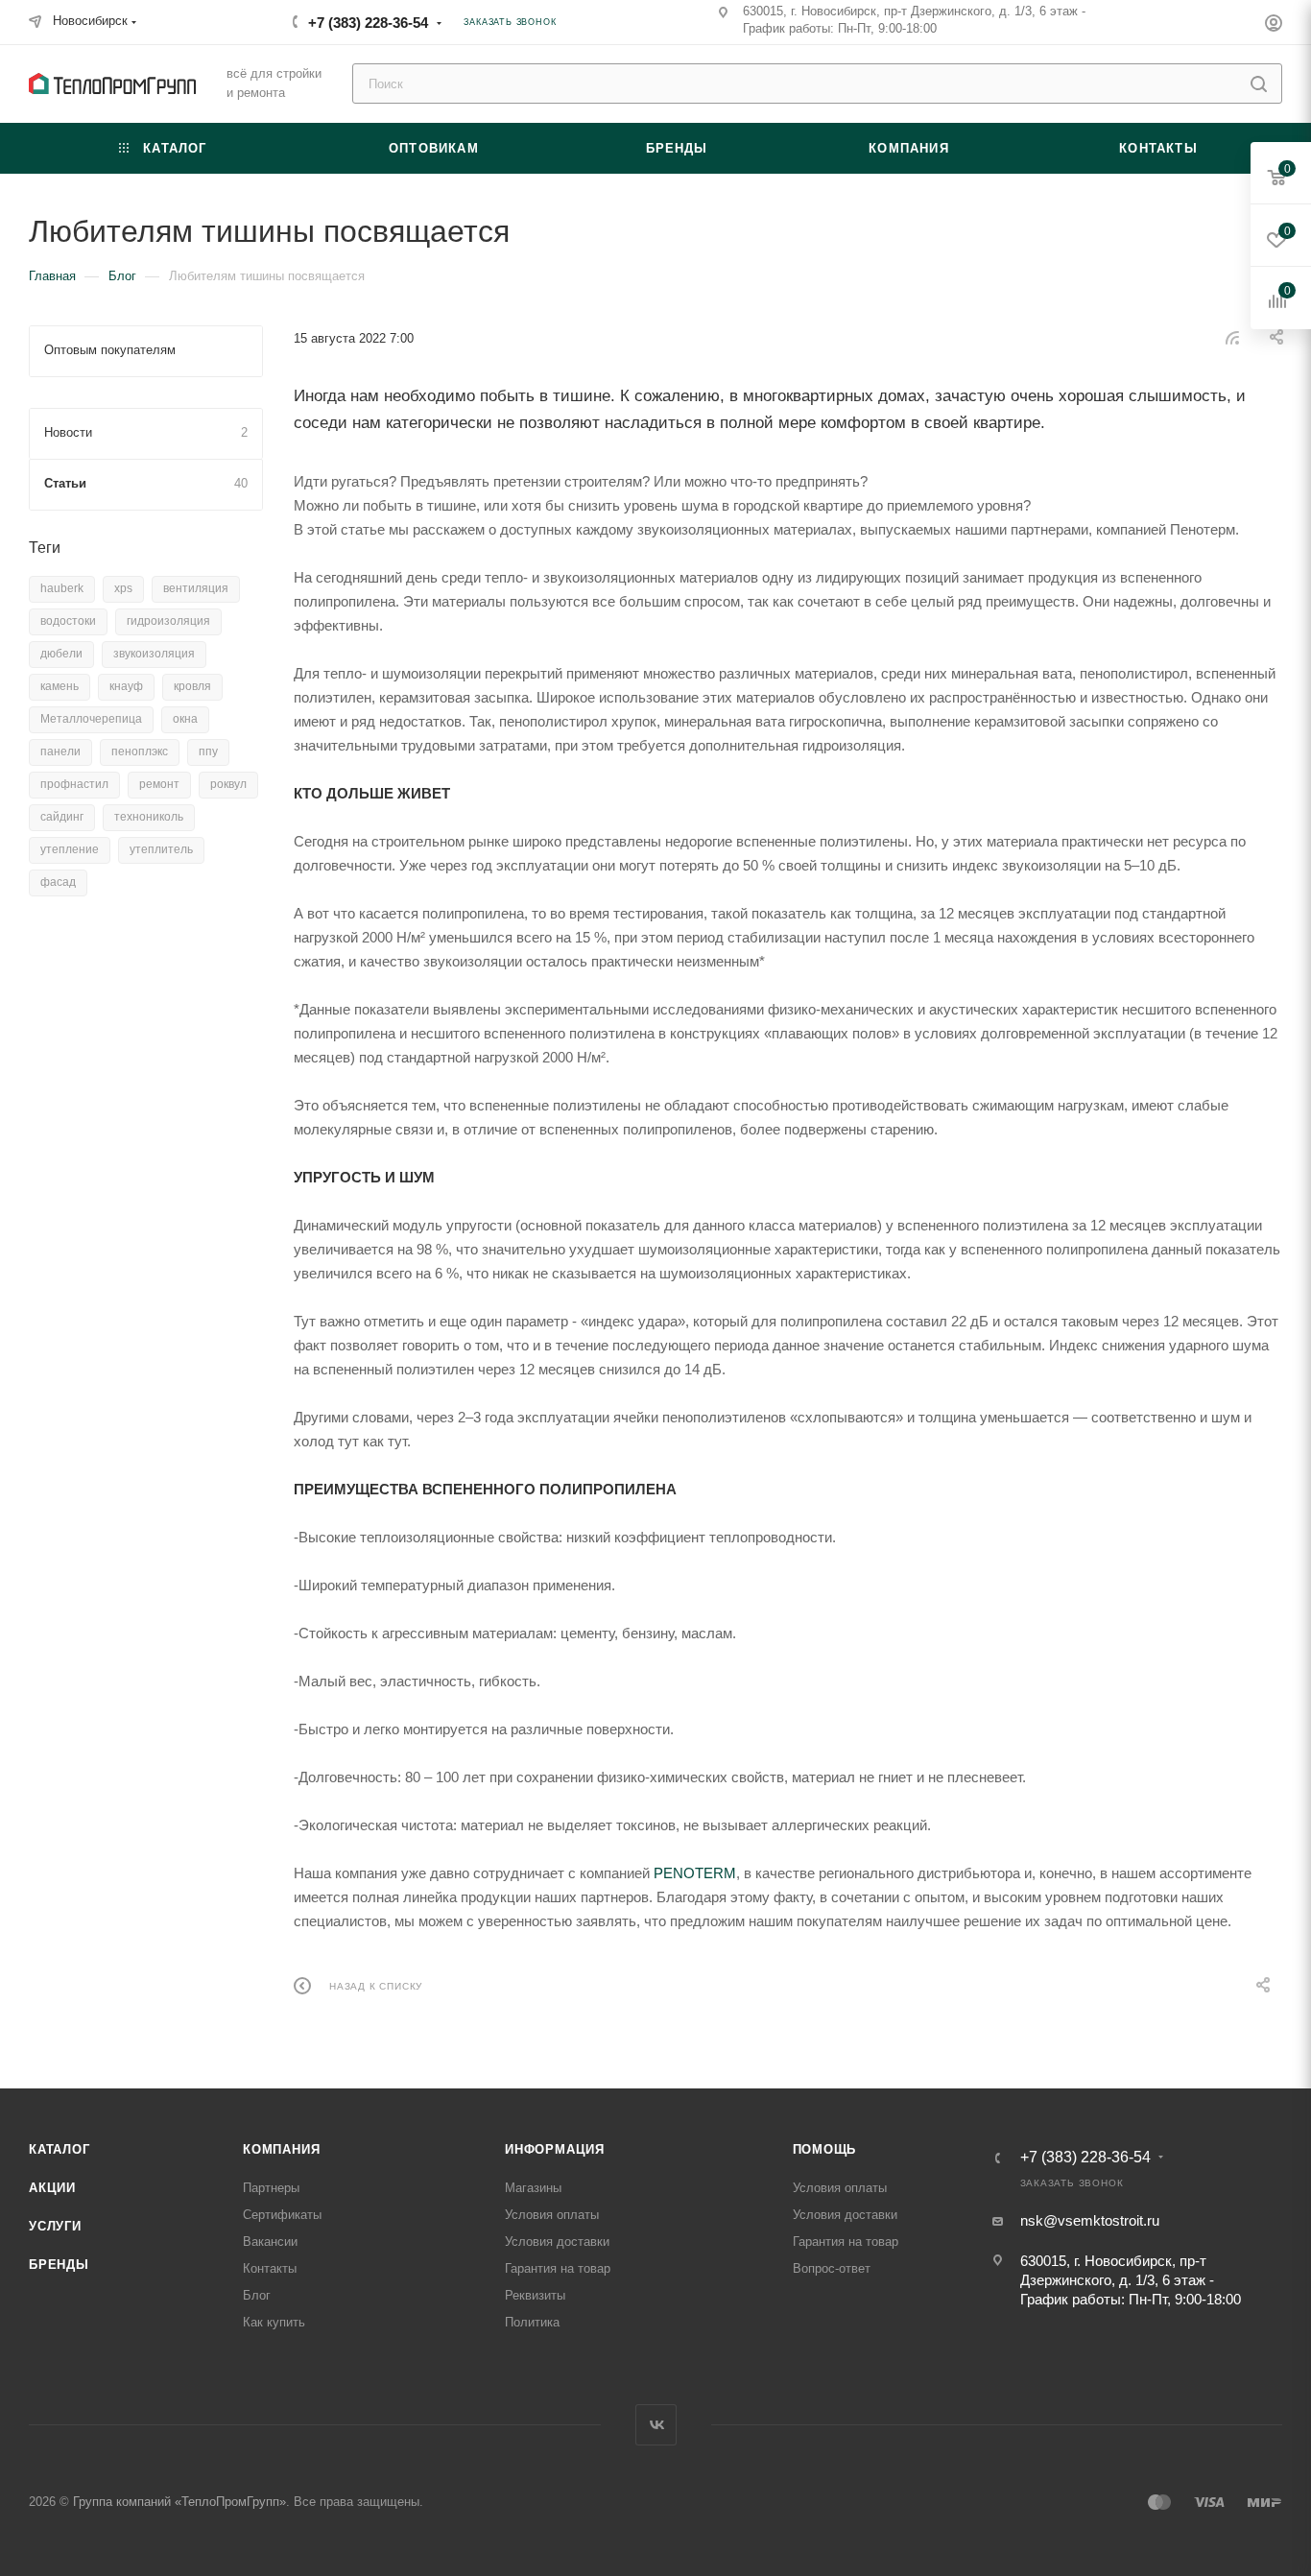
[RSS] (1232, 337)
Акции (52, 2188)
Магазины (533, 2188)
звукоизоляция (154, 654)
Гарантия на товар (558, 2268)
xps (123, 588)
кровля (192, 686)
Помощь (825, 2149)
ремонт (159, 784)
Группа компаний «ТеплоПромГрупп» (179, 2502)
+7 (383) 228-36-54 (368, 23)
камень (60, 686)
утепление (70, 849)
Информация (555, 2149)
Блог (257, 2295)
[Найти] (1259, 83)
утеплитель (161, 849)
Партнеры (271, 2188)
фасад (58, 882)
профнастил (74, 784)
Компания (281, 2149)
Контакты (270, 2268)
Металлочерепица (91, 719)
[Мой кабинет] (1274, 25)
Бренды (59, 2265)
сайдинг (62, 817)
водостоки (68, 621)
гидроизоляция (168, 621)
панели (60, 751)
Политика (532, 2322)
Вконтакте (656, 2425)
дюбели (61, 654)
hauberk (62, 588)
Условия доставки (557, 2242)
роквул (228, 784)
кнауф (126, 686)
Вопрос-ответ (832, 2268)
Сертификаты (282, 2215)
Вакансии (270, 2242)
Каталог (60, 2149)
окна (185, 719)
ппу (208, 751)
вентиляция (196, 588)
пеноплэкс (140, 751)
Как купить (274, 2322)
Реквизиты (535, 2295)
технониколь (149, 817)
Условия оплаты (552, 2215)
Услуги (55, 2226)
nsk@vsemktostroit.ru (1090, 2220)
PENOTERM (695, 1873)
